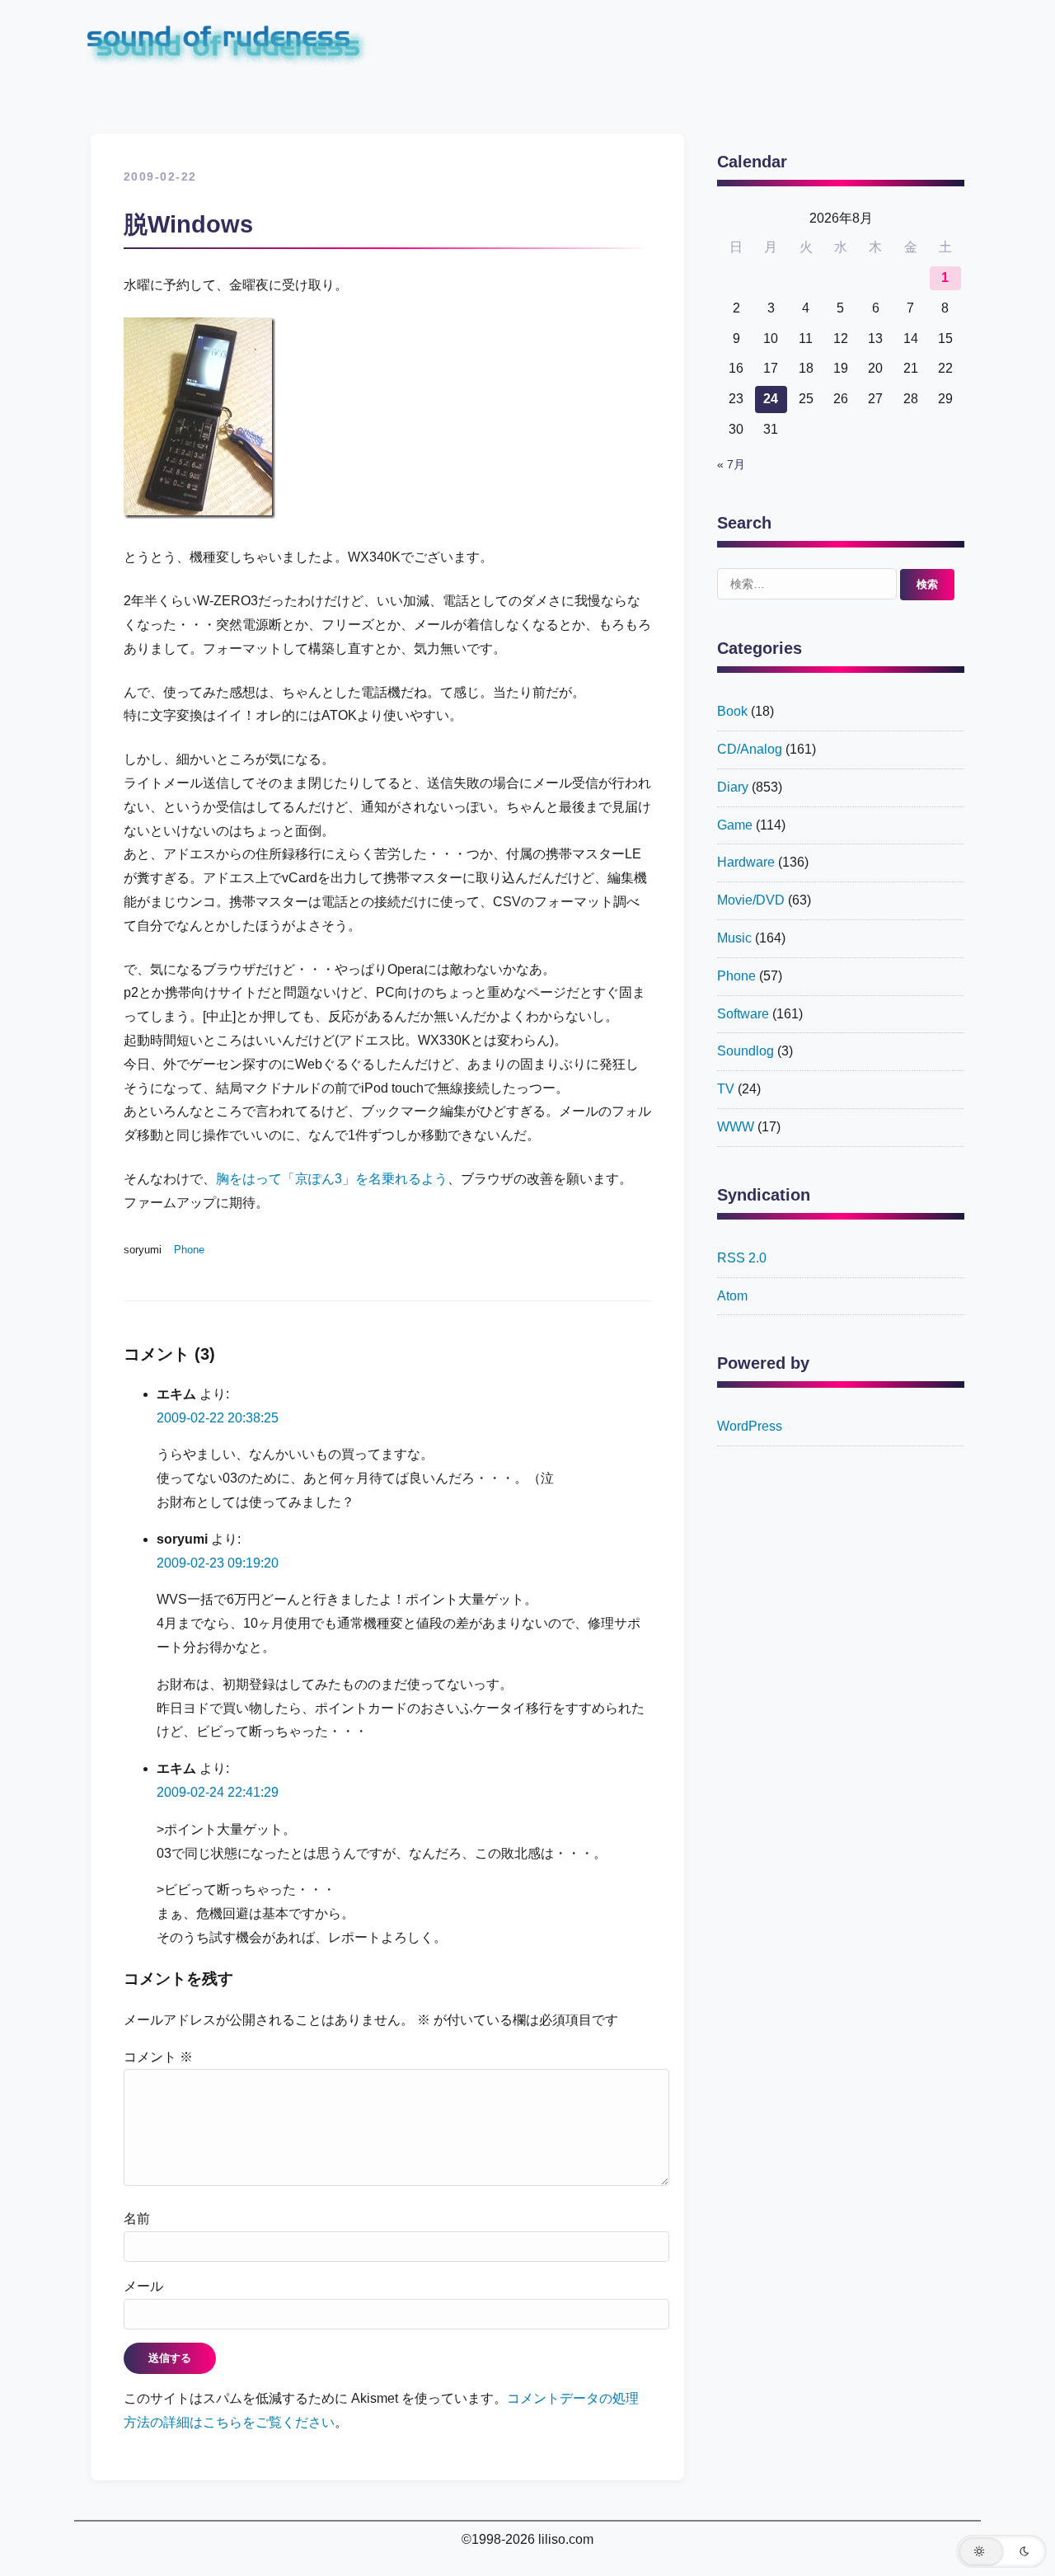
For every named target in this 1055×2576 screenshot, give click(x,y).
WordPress (750, 1426)
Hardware (746, 862)
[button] (1001, 2551)
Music (734, 938)
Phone (189, 1250)
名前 (137, 2219)
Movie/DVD (751, 900)
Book (732, 711)
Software (743, 1014)
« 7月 (731, 465)
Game (735, 825)
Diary (733, 787)
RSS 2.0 (742, 1258)
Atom (732, 1296)
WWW (736, 1127)
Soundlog (746, 1051)
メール (143, 2286)
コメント (158, 2057)
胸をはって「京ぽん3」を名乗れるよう (332, 1179)
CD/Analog (750, 749)
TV (726, 1089)
